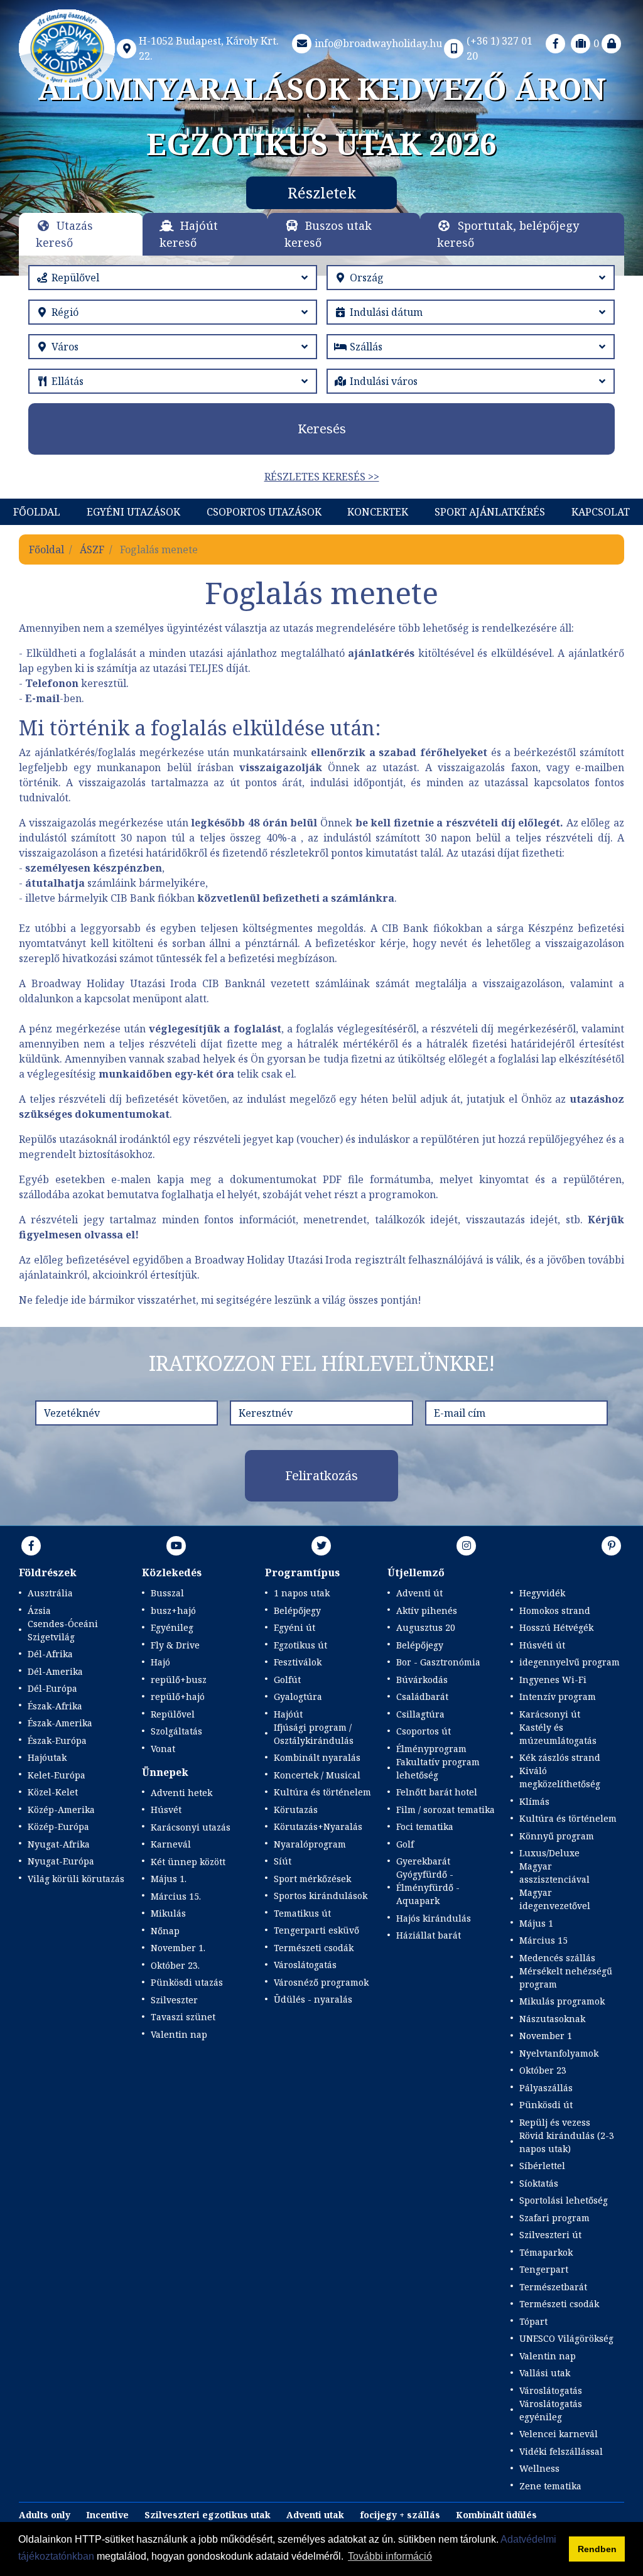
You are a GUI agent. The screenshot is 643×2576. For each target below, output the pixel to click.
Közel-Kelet (53, 1792)
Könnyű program (557, 1836)
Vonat (163, 1749)
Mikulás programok (562, 2001)
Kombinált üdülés (496, 2515)
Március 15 (543, 1940)
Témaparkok (546, 2252)
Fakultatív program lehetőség (438, 1768)
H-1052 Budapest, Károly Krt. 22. (209, 48)
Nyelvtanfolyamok (559, 2053)
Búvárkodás (422, 1680)
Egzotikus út (300, 1645)
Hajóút (288, 1714)
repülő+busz (179, 1680)
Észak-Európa (57, 1740)
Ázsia (39, 1610)
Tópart (533, 2321)
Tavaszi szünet (183, 2017)
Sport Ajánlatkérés (490, 512)
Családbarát (422, 1697)
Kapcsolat (601, 512)
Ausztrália (50, 1593)
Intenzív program (558, 1697)
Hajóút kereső (189, 234)
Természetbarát (553, 2287)
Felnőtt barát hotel (437, 1792)
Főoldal (37, 512)
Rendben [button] (597, 2549)
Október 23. (175, 1965)
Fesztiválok (298, 1662)
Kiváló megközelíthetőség (560, 1777)
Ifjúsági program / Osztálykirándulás (314, 1734)
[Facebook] (556, 43)
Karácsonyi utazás (191, 1827)
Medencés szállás (557, 1958)
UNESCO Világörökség (566, 2338)
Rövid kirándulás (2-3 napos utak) (567, 2142)
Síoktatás (539, 2183)
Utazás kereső (64, 234)
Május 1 (536, 1923)
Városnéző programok (321, 1982)
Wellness (539, 2468)
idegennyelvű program (570, 1662)
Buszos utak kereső (328, 234)
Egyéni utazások (133, 512)
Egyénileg (172, 1627)
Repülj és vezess (555, 2122)
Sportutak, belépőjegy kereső (508, 234)
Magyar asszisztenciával (554, 1873)
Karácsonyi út (550, 1714)
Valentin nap (179, 2034)
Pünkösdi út (546, 2105)
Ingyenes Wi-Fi (553, 1680)
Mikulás (168, 1913)
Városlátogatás (305, 1965)
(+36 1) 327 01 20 (500, 48)
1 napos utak (302, 1593)
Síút (283, 1861)
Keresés (322, 429)
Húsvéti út (542, 1645)
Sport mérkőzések (312, 1879)
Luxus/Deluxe (549, 1853)
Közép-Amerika (61, 1810)
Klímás (534, 1801)
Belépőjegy (297, 1610)
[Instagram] (467, 1545)
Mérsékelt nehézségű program (566, 1978)
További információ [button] (390, 2556)
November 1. (178, 1948)
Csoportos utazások (264, 512)
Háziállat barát (429, 1935)
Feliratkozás (321, 1475)
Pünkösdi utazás (187, 1982)
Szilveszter (174, 2000)
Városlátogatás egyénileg (551, 2410)
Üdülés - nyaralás (313, 1999)
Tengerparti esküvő (316, 1930)
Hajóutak (47, 1757)
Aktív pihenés (427, 1610)
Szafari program (554, 2218)
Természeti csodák (314, 1948)
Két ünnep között (188, 1862)
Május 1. (169, 1879)
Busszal (167, 1593)
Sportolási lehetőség (564, 2200)
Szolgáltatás (176, 1731)
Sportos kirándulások (321, 1896)
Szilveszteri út (550, 2235)
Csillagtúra (420, 1714)
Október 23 (543, 2070)
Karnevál (171, 1844)
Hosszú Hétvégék (556, 1627)
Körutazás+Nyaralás (318, 1826)
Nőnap (165, 1931)
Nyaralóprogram (310, 1844)
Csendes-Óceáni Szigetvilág (63, 1630)
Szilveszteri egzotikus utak (208, 2515)
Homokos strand (555, 1610)
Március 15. (176, 1896)
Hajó (160, 1662)
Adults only (45, 2515)
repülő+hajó (178, 1697)
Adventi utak (315, 2515)
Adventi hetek (181, 1793)
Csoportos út (424, 1731)
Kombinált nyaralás (317, 1757)
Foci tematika (425, 1826)
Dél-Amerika (55, 1671)
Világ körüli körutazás (76, 1879)
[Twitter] (321, 1545)
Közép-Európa (58, 1826)
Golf (405, 1844)
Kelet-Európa (57, 1775)
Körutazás (296, 1810)
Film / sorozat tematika (446, 1810)
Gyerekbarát (423, 1861)
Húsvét (166, 1810)
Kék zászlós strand (560, 1757)
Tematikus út (302, 1913)
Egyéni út (294, 1627)
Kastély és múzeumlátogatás (558, 1734)
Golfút (287, 1680)
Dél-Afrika (50, 1654)
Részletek (510, 192)
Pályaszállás (546, 2088)
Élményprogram (431, 1749)
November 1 (546, 2036)
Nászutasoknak (552, 2019)
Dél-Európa (52, 1688)
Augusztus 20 (426, 1627)
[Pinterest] (612, 1545)
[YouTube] (176, 1545)
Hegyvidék (542, 1593)
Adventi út (419, 1593)
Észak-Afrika (55, 1706)
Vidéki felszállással (561, 2451)
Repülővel (173, 1714)
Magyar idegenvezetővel (555, 1899)
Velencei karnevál (559, 2434)
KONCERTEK (378, 512)
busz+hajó (173, 1610)
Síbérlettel (542, 2166)
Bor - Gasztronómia (438, 1662)
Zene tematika (550, 2486)
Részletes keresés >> (322, 477)
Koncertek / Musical (317, 1775)
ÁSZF (92, 549)
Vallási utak (545, 2373)
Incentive (107, 2515)
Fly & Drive (175, 1645)
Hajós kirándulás (434, 1918)
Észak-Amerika (60, 1723)
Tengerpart (544, 2269)
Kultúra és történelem (322, 1792)
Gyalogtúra (298, 1697)
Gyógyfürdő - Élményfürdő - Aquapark (428, 1887)
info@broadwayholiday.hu (378, 43)
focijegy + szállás (400, 2515)
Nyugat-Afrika (59, 1844)
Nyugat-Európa (61, 1861)
